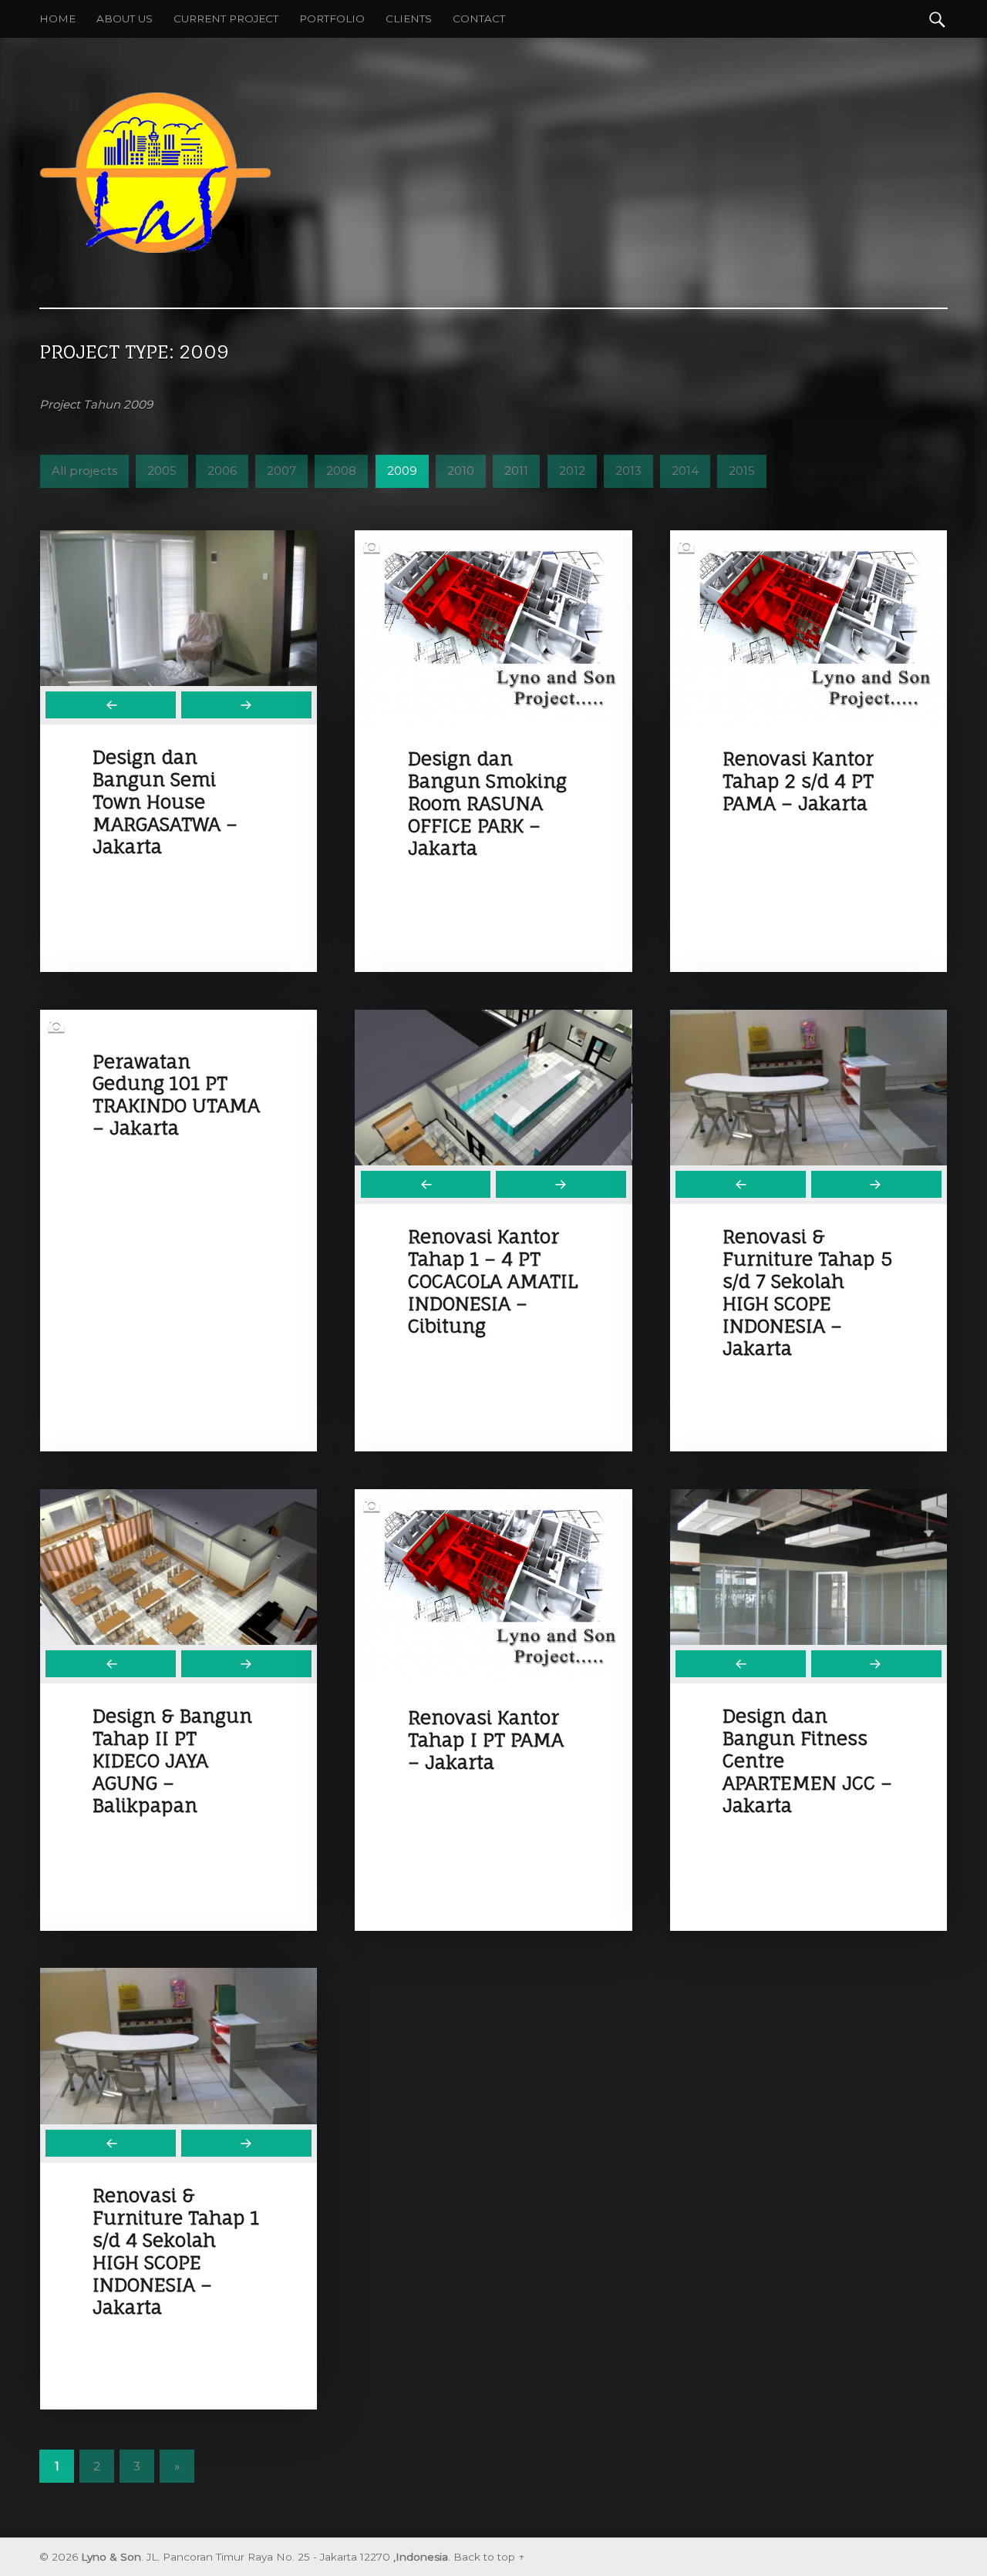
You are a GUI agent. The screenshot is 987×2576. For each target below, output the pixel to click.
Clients (409, 18)
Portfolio (332, 18)
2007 (281, 471)
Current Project (226, 18)
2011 (516, 471)
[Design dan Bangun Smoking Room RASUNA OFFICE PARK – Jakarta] (493, 539)
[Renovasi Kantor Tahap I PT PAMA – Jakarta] (493, 1498)
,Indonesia (421, 2557)
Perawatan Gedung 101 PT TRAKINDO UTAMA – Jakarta (176, 1095)
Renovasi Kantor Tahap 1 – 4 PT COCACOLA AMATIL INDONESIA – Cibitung (493, 1281)
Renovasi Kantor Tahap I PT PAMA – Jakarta (486, 1740)
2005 (162, 471)
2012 (572, 471)
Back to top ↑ (489, 2557)
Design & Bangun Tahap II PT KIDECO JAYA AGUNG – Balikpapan (172, 1760)
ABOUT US (125, 18)
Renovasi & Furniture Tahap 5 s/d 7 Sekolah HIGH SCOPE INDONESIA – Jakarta (807, 1292)
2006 (222, 471)
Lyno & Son (111, 2557)
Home (57, 18)
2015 (742, 471)
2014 (685, 471)
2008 (341, 471)
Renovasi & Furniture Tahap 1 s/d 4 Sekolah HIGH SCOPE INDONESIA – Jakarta (176, 2251)
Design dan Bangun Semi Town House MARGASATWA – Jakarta (165, 802)
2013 (628, 471)
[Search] (937, 18)
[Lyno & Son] (155, 99)
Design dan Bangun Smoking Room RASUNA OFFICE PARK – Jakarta (487, 803)
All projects (84, 471)
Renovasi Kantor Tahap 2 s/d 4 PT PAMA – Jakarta (798, 781)
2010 (461, 471)
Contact (479, 18)
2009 (402, 471)
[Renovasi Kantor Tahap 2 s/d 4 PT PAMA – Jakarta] (808, 539)
